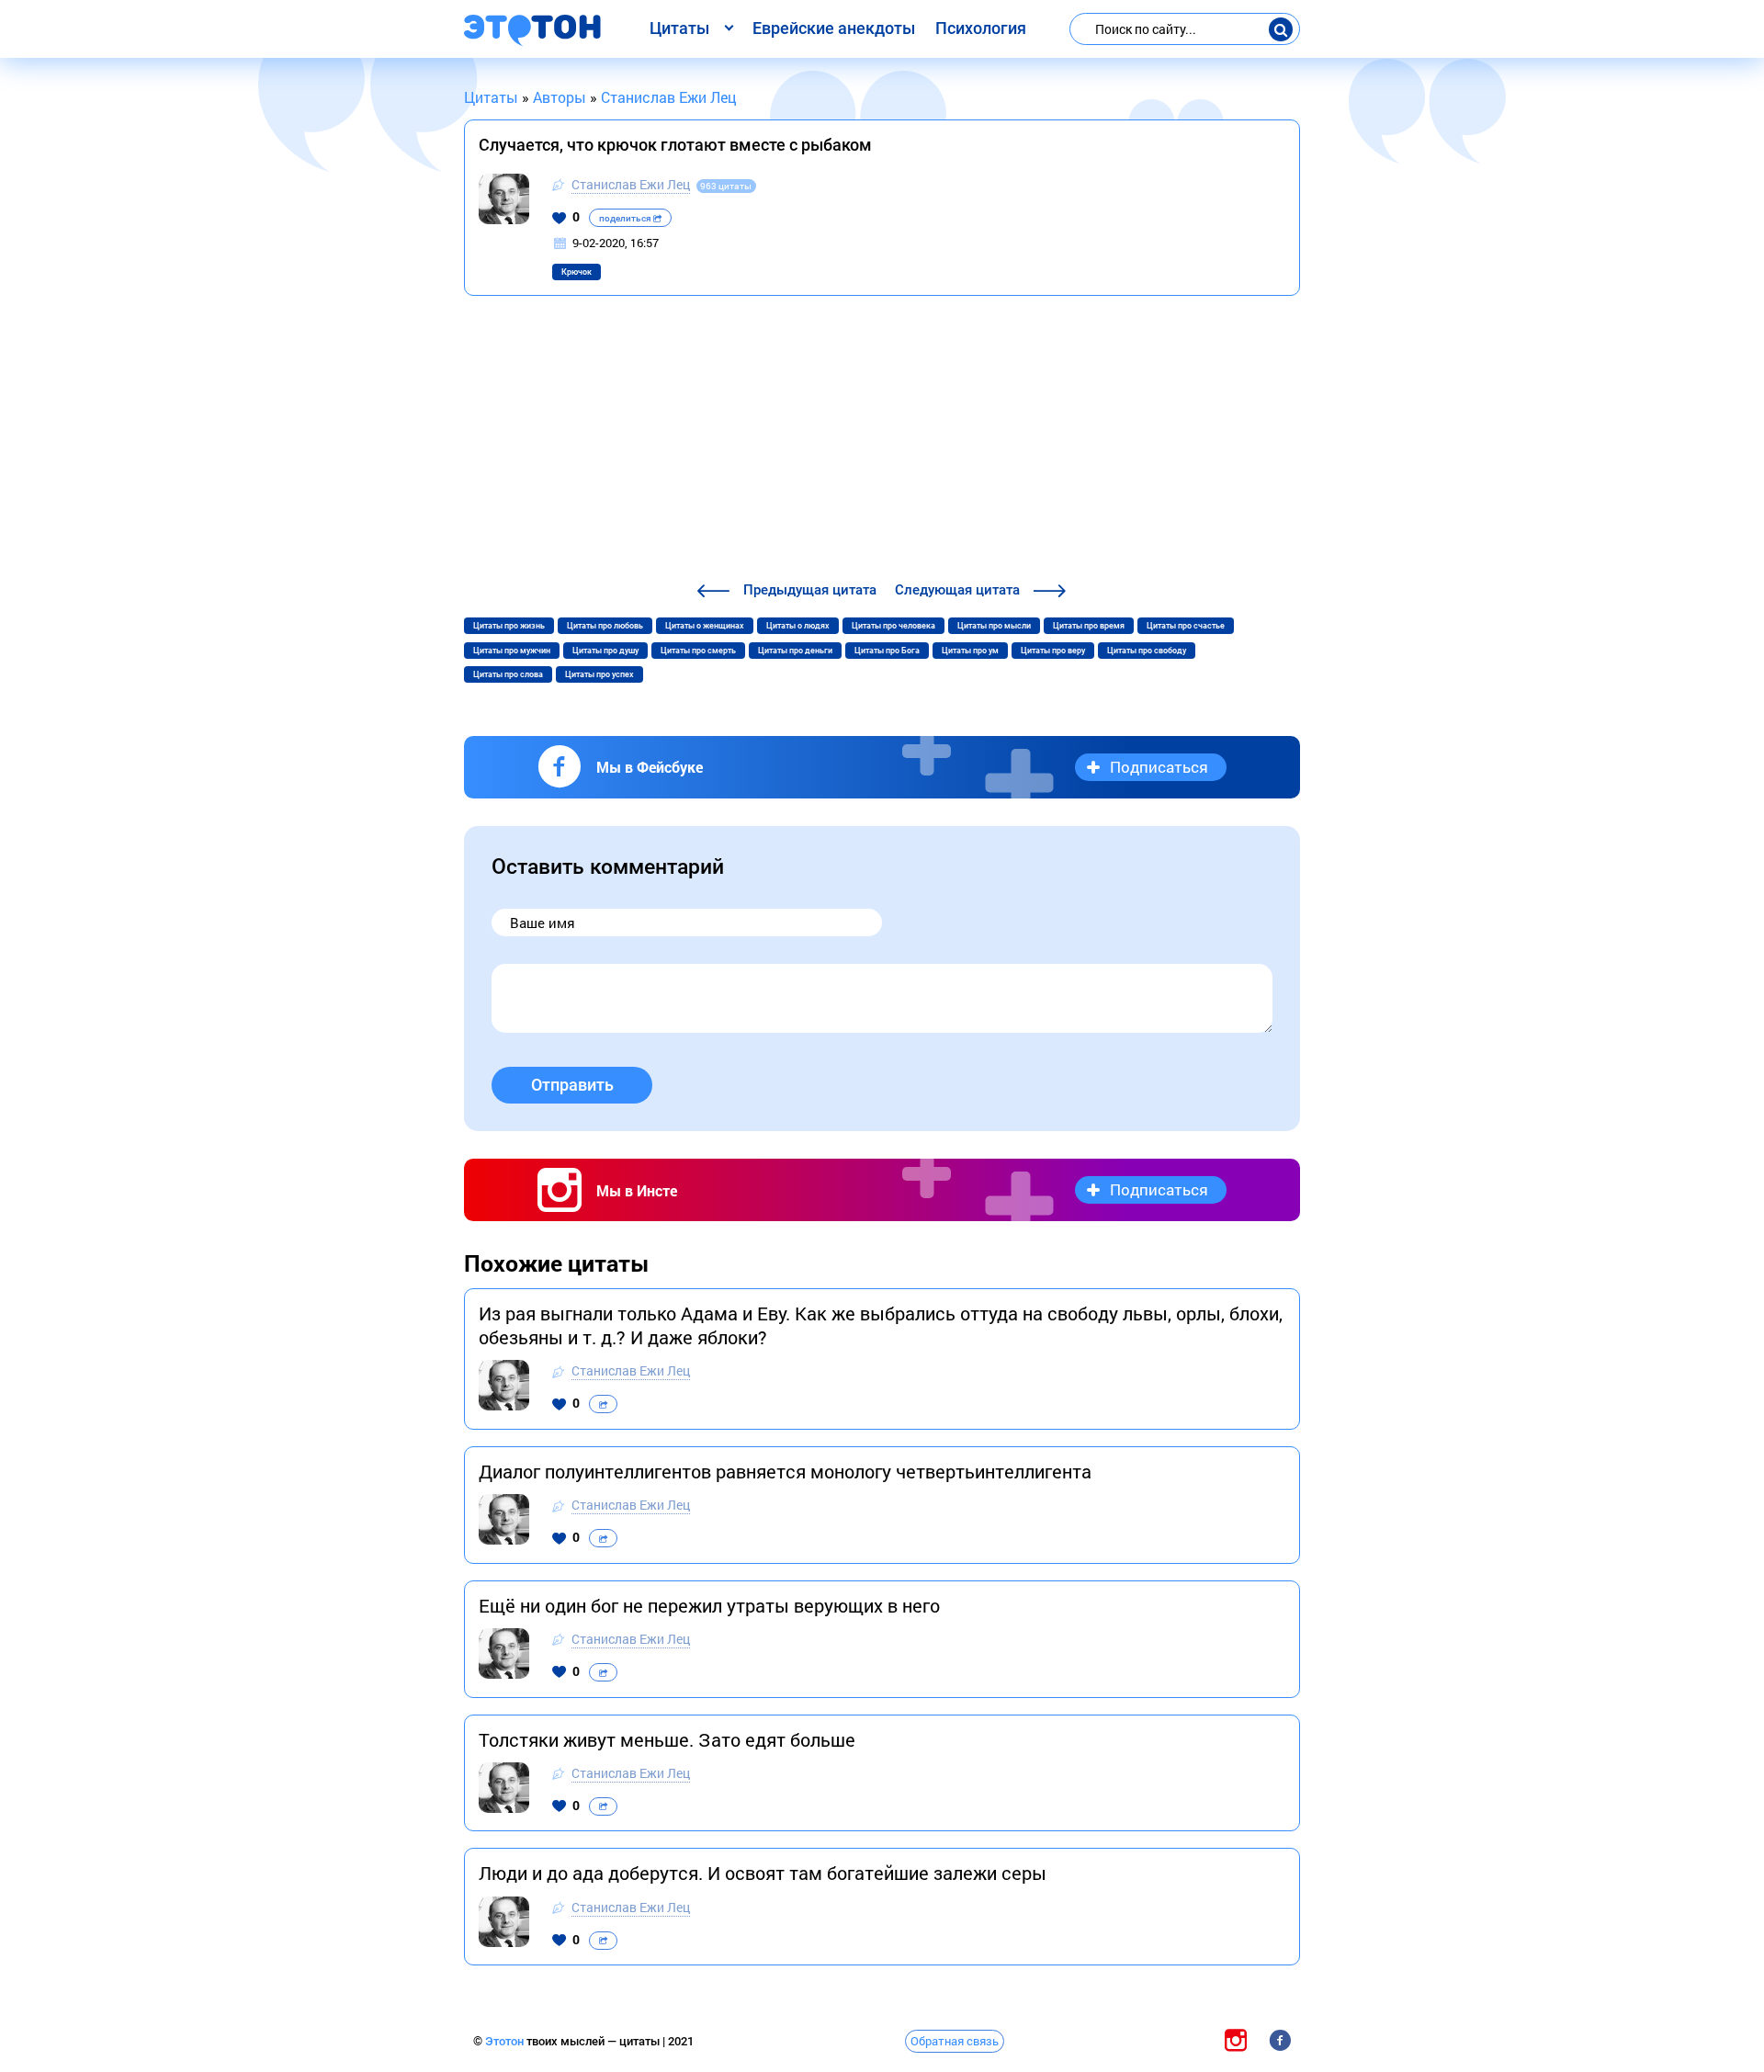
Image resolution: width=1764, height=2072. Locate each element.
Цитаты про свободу (1147, 651)
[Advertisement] (882, 441)
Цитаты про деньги (795, 651)
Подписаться (1159, 767)
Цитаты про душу (605, 651)
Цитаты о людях (798, 626)
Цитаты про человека (893, 626)
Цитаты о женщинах (705, 626)
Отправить (572, 1085)
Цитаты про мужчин (512, 651)
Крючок (577, 272)
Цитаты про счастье (1186, 626)
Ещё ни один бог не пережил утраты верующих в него (709, 1605)
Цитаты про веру (1053, 651)
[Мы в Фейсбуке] (1280, 2040)
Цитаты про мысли (994, 626)
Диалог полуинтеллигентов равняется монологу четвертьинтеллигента (785, 1471)
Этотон (506, 2041)
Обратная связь (955, 2041)
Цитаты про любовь (605, 626)
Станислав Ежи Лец (631, 184)
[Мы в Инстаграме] (1236, 2040)
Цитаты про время (1089, 626)
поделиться (626, 218)
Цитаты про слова (508, 674)
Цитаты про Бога (887, 651)
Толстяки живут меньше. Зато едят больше (667, 1739)
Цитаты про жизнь (509, 626)
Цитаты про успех (599, 674)
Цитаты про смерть (698, 651)
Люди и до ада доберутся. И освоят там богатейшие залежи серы (763, 1873)
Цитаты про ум (970, 651)
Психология (981, 28)
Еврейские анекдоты (834, 28)
